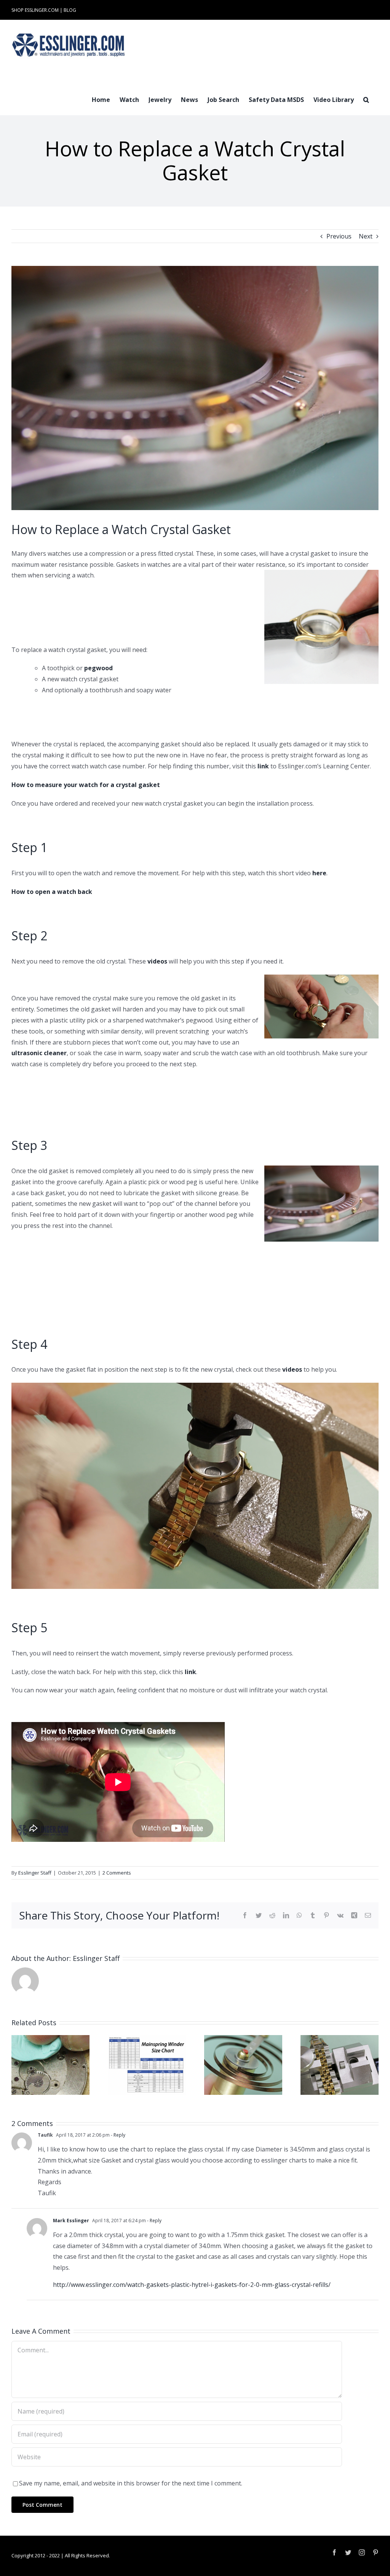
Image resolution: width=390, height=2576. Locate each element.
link (263, 766)
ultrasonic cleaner (39, 1053)
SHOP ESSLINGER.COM (35, 10)
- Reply (117, 2135)
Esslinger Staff (35, 1873)
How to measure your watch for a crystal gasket (86, 785)
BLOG (70, 10)
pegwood (98, 668)
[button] (366, 99)
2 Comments (117, 1873)
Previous (339, 236)
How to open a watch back (52, 892)
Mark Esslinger (71, 2221)
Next (366, 236)
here (319, 873)
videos (157, 961)
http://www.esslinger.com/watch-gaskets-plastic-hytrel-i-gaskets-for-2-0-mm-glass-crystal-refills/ (192, 2285)
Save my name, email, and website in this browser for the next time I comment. (131, 2483)
